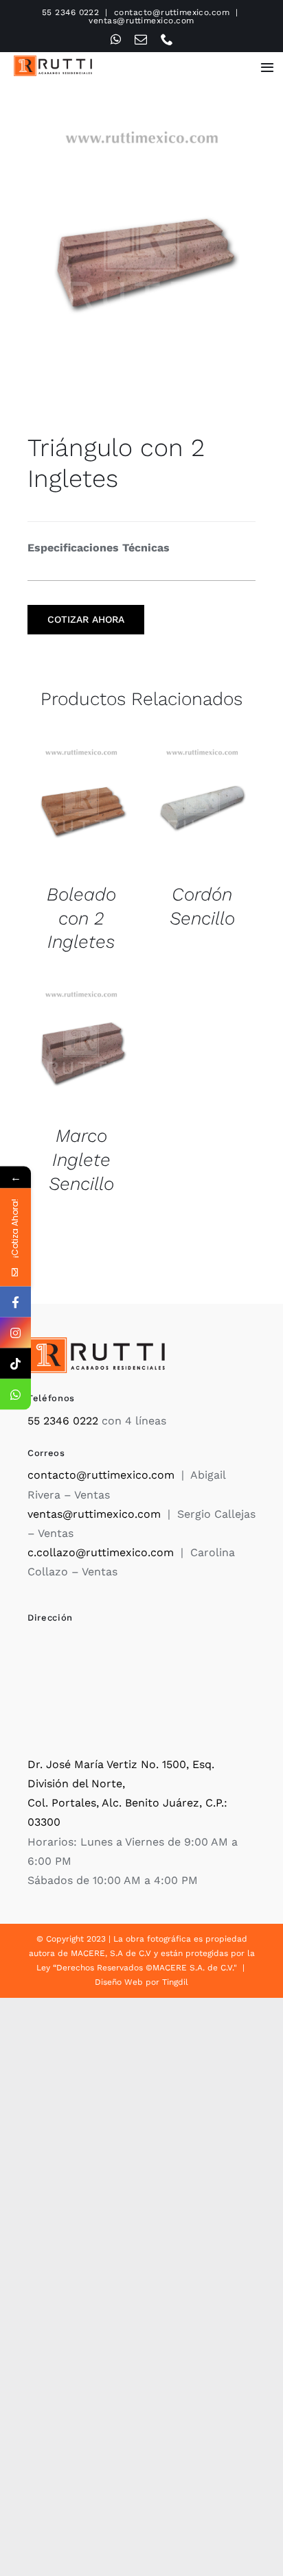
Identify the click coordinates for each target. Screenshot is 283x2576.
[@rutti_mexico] (15, 1364)
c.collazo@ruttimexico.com (101, 1552)
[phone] (167, 39)
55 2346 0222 (71, 12)
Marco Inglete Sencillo (81, 1159)
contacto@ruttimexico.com (172, 12)
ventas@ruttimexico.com (141, 21)
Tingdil (175, 1982)
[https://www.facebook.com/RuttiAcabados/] (15, 1302)
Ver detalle (81, 810)
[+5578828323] (15, 1395)
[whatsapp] (116, 39)
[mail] (141, 39)
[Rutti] (53, 61)
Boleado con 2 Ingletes (81, 918)
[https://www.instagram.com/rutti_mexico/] (15, 1333)
